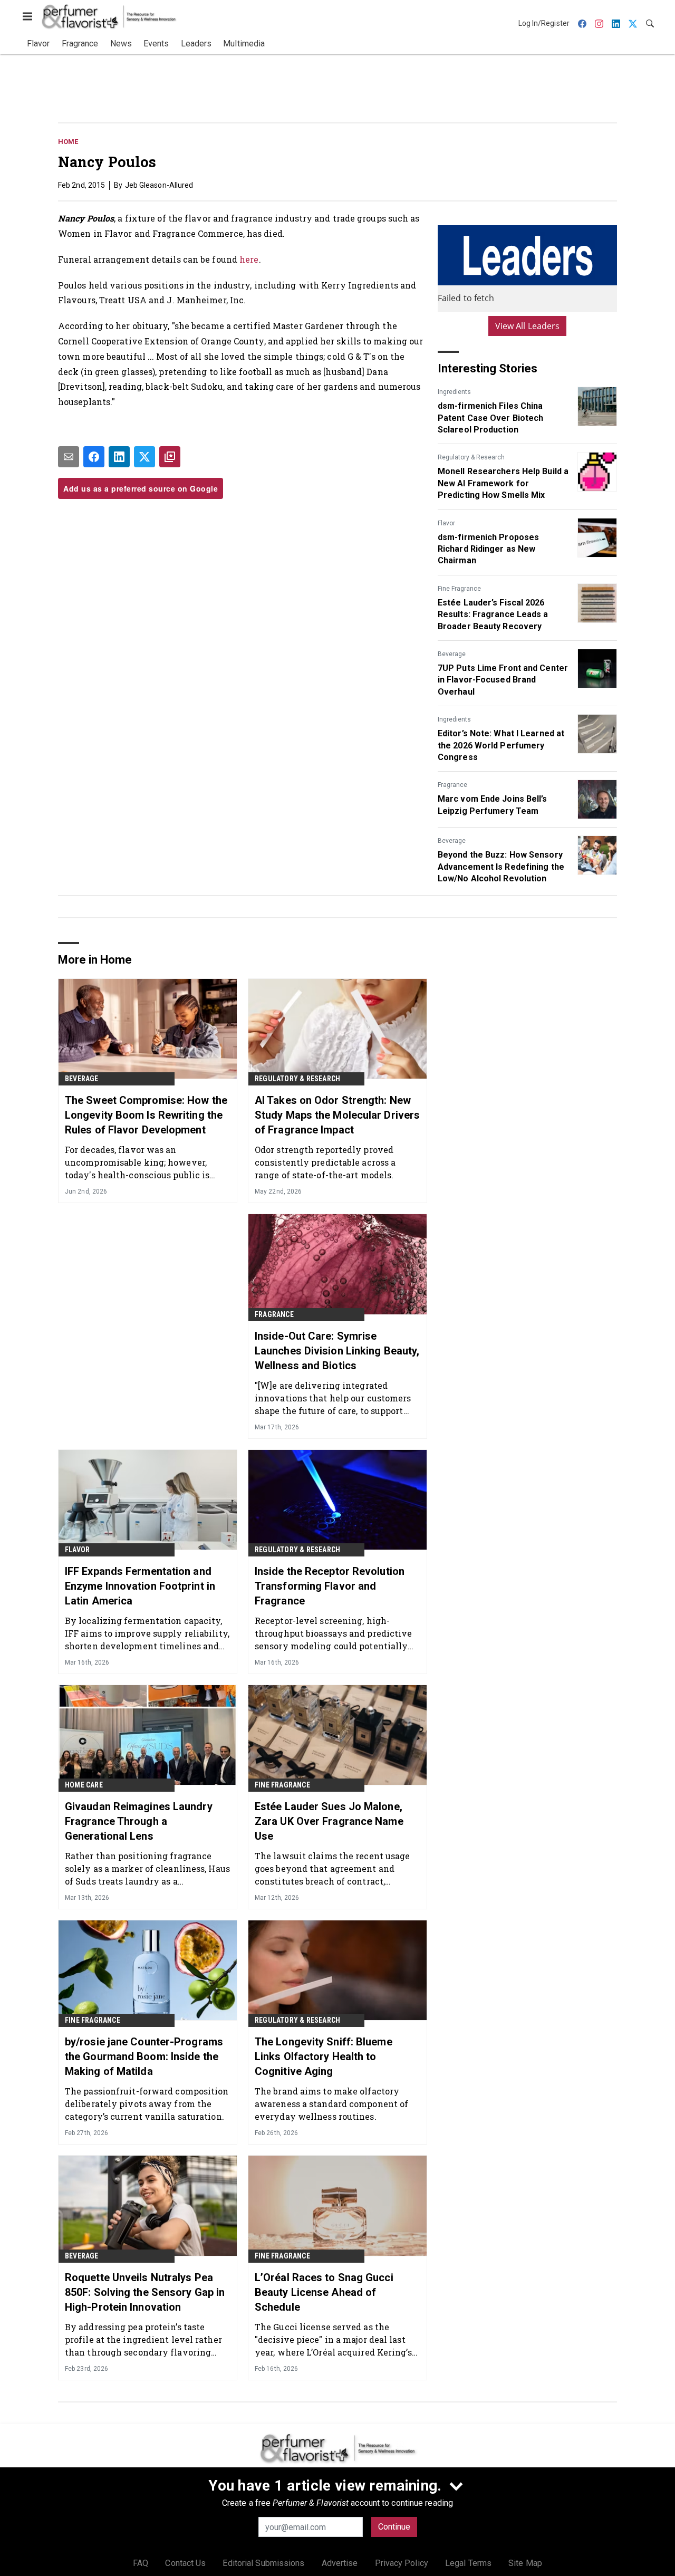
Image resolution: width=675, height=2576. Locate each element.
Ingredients (454, 392)
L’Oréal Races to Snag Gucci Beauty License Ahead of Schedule (324, 2292)
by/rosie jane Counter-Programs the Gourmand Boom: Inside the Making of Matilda (144, 2056)
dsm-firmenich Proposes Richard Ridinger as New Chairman (488, 549)
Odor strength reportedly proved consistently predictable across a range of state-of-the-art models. (325, 1162)
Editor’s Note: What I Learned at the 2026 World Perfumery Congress (501, 745)
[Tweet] (144, 457)
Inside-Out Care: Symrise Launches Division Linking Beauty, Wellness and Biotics (337, 1351)
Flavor (446, 523)
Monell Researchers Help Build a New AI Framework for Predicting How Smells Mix (503, 483)
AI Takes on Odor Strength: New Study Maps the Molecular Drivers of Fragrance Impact (337, 1115)
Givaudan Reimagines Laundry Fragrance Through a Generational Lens (139, 1821)
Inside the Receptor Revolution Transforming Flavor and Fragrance (330, 1586)
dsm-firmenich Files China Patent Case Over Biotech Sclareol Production (490, 418)
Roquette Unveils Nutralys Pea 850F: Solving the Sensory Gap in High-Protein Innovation (145, 2292)
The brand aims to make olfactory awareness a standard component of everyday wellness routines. (331, 2104)
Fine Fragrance (459, 589)
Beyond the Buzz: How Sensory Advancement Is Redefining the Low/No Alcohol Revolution (501, 867)
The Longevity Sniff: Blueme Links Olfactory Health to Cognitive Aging (324, 2056)
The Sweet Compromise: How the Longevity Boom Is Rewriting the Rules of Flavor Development (146, 1115)
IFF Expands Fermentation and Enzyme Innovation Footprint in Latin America (140, 1586)
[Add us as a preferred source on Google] (170, 457)
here (249, 259)
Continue (394, 2527)
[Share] (94, 457)
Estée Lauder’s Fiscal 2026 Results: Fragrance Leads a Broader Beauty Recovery (493, 614)
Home (68, 142)
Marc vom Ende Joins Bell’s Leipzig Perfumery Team (493, 805)
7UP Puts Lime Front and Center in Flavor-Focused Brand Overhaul (503, 680)
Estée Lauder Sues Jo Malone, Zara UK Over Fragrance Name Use (329, 1821)
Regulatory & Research (471, 457)
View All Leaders (528, 326)
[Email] (69, 457)
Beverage (452, 654)
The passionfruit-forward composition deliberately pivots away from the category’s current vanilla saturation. (147, 2104)
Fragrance (452, 785)
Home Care (84, 1785)
